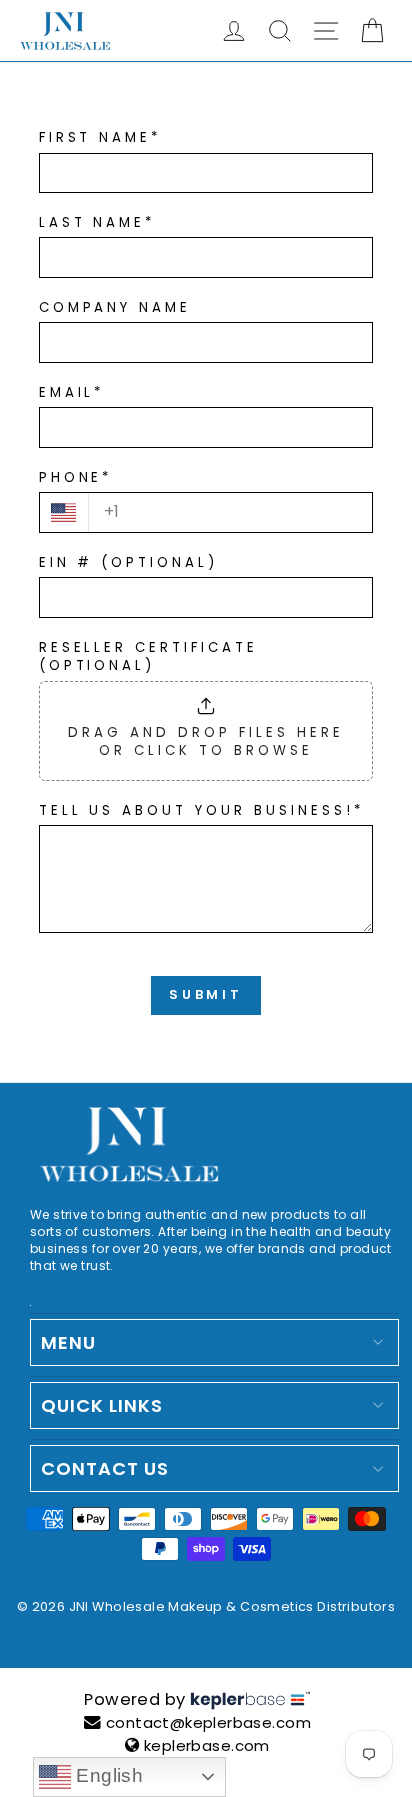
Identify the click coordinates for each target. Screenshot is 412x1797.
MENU (68, 1342)
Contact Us (105, 1468)
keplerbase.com (207, 1745)
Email (72, 393)
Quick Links (102, 1405)
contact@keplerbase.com (208, 1722)
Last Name (97, 223)
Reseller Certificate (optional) (149, 657)
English (107, 1775)
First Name (100, 138)
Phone (76, 478)
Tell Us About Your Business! (201, 811)
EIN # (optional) (129, 563)
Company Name (115, 308)
